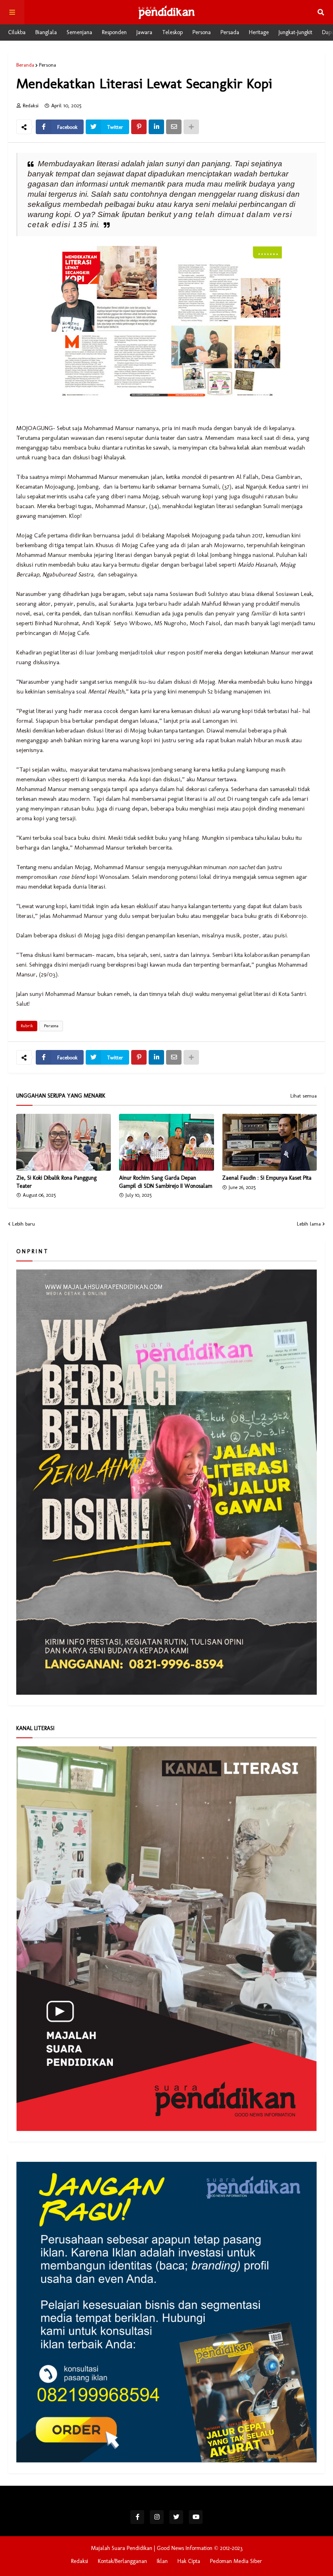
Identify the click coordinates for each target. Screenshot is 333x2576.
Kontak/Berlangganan (122, 2561)
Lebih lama (309, 1224)
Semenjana (79, 32)
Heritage (259, 32)
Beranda (25, 65)
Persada (230, 32)
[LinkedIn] (156, 127)
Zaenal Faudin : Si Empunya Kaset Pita (267, 1178)
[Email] (174, 127)
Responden (114, 32)
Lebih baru (24, 1224)
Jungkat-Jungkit (295, 32)
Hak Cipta (189, 2561)
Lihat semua (304, 1096)
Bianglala (46, 32)
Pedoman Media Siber (236, 2561)
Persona (202, 32)
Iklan (162, 2561)
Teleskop (172, 32)
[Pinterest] (139, 127)
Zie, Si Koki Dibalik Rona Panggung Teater (56, 1182)
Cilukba (17, 32)
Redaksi (80, 2561)
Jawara (144, 32)
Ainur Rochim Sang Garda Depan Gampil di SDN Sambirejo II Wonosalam (166, 1182)
